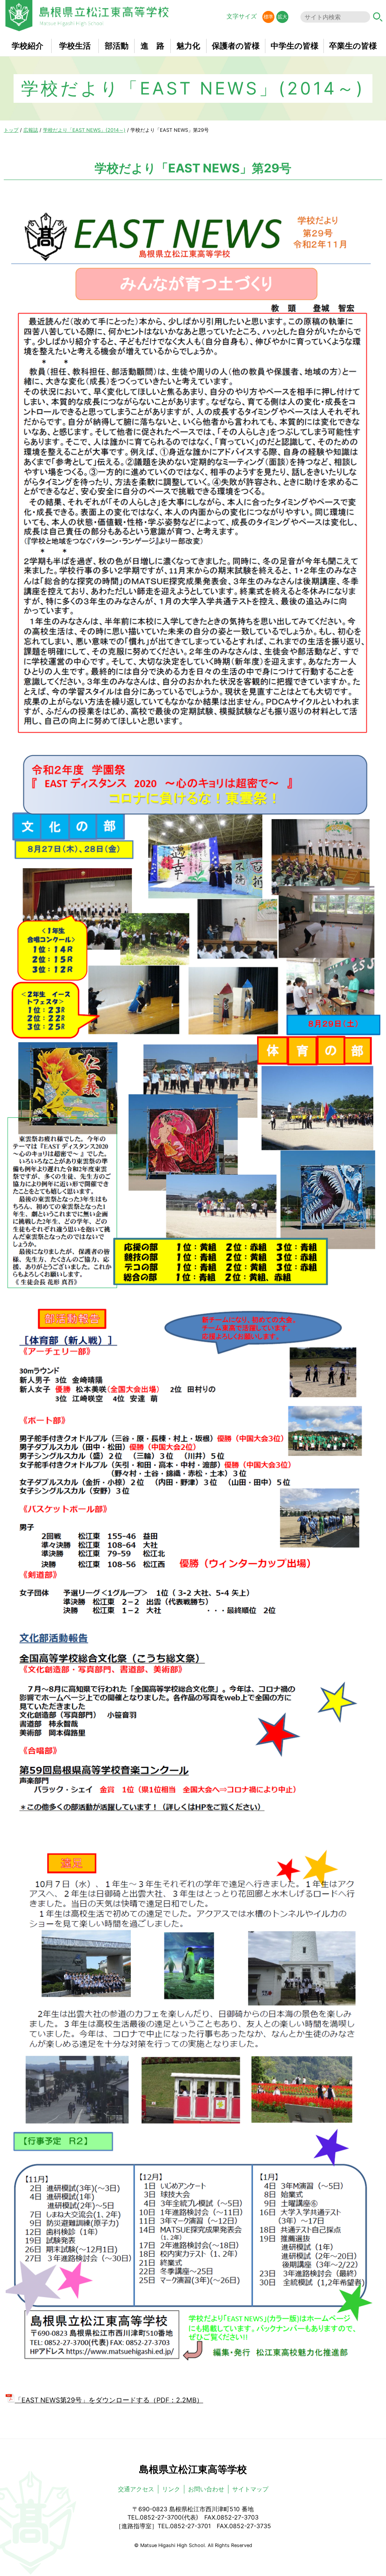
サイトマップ (250, 2489)
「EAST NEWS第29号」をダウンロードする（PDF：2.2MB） (109, 2400)
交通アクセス (136, 2489)
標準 (268, 17)
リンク (171, 2489)
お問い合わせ (206, 2489)
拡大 (282, 17)
